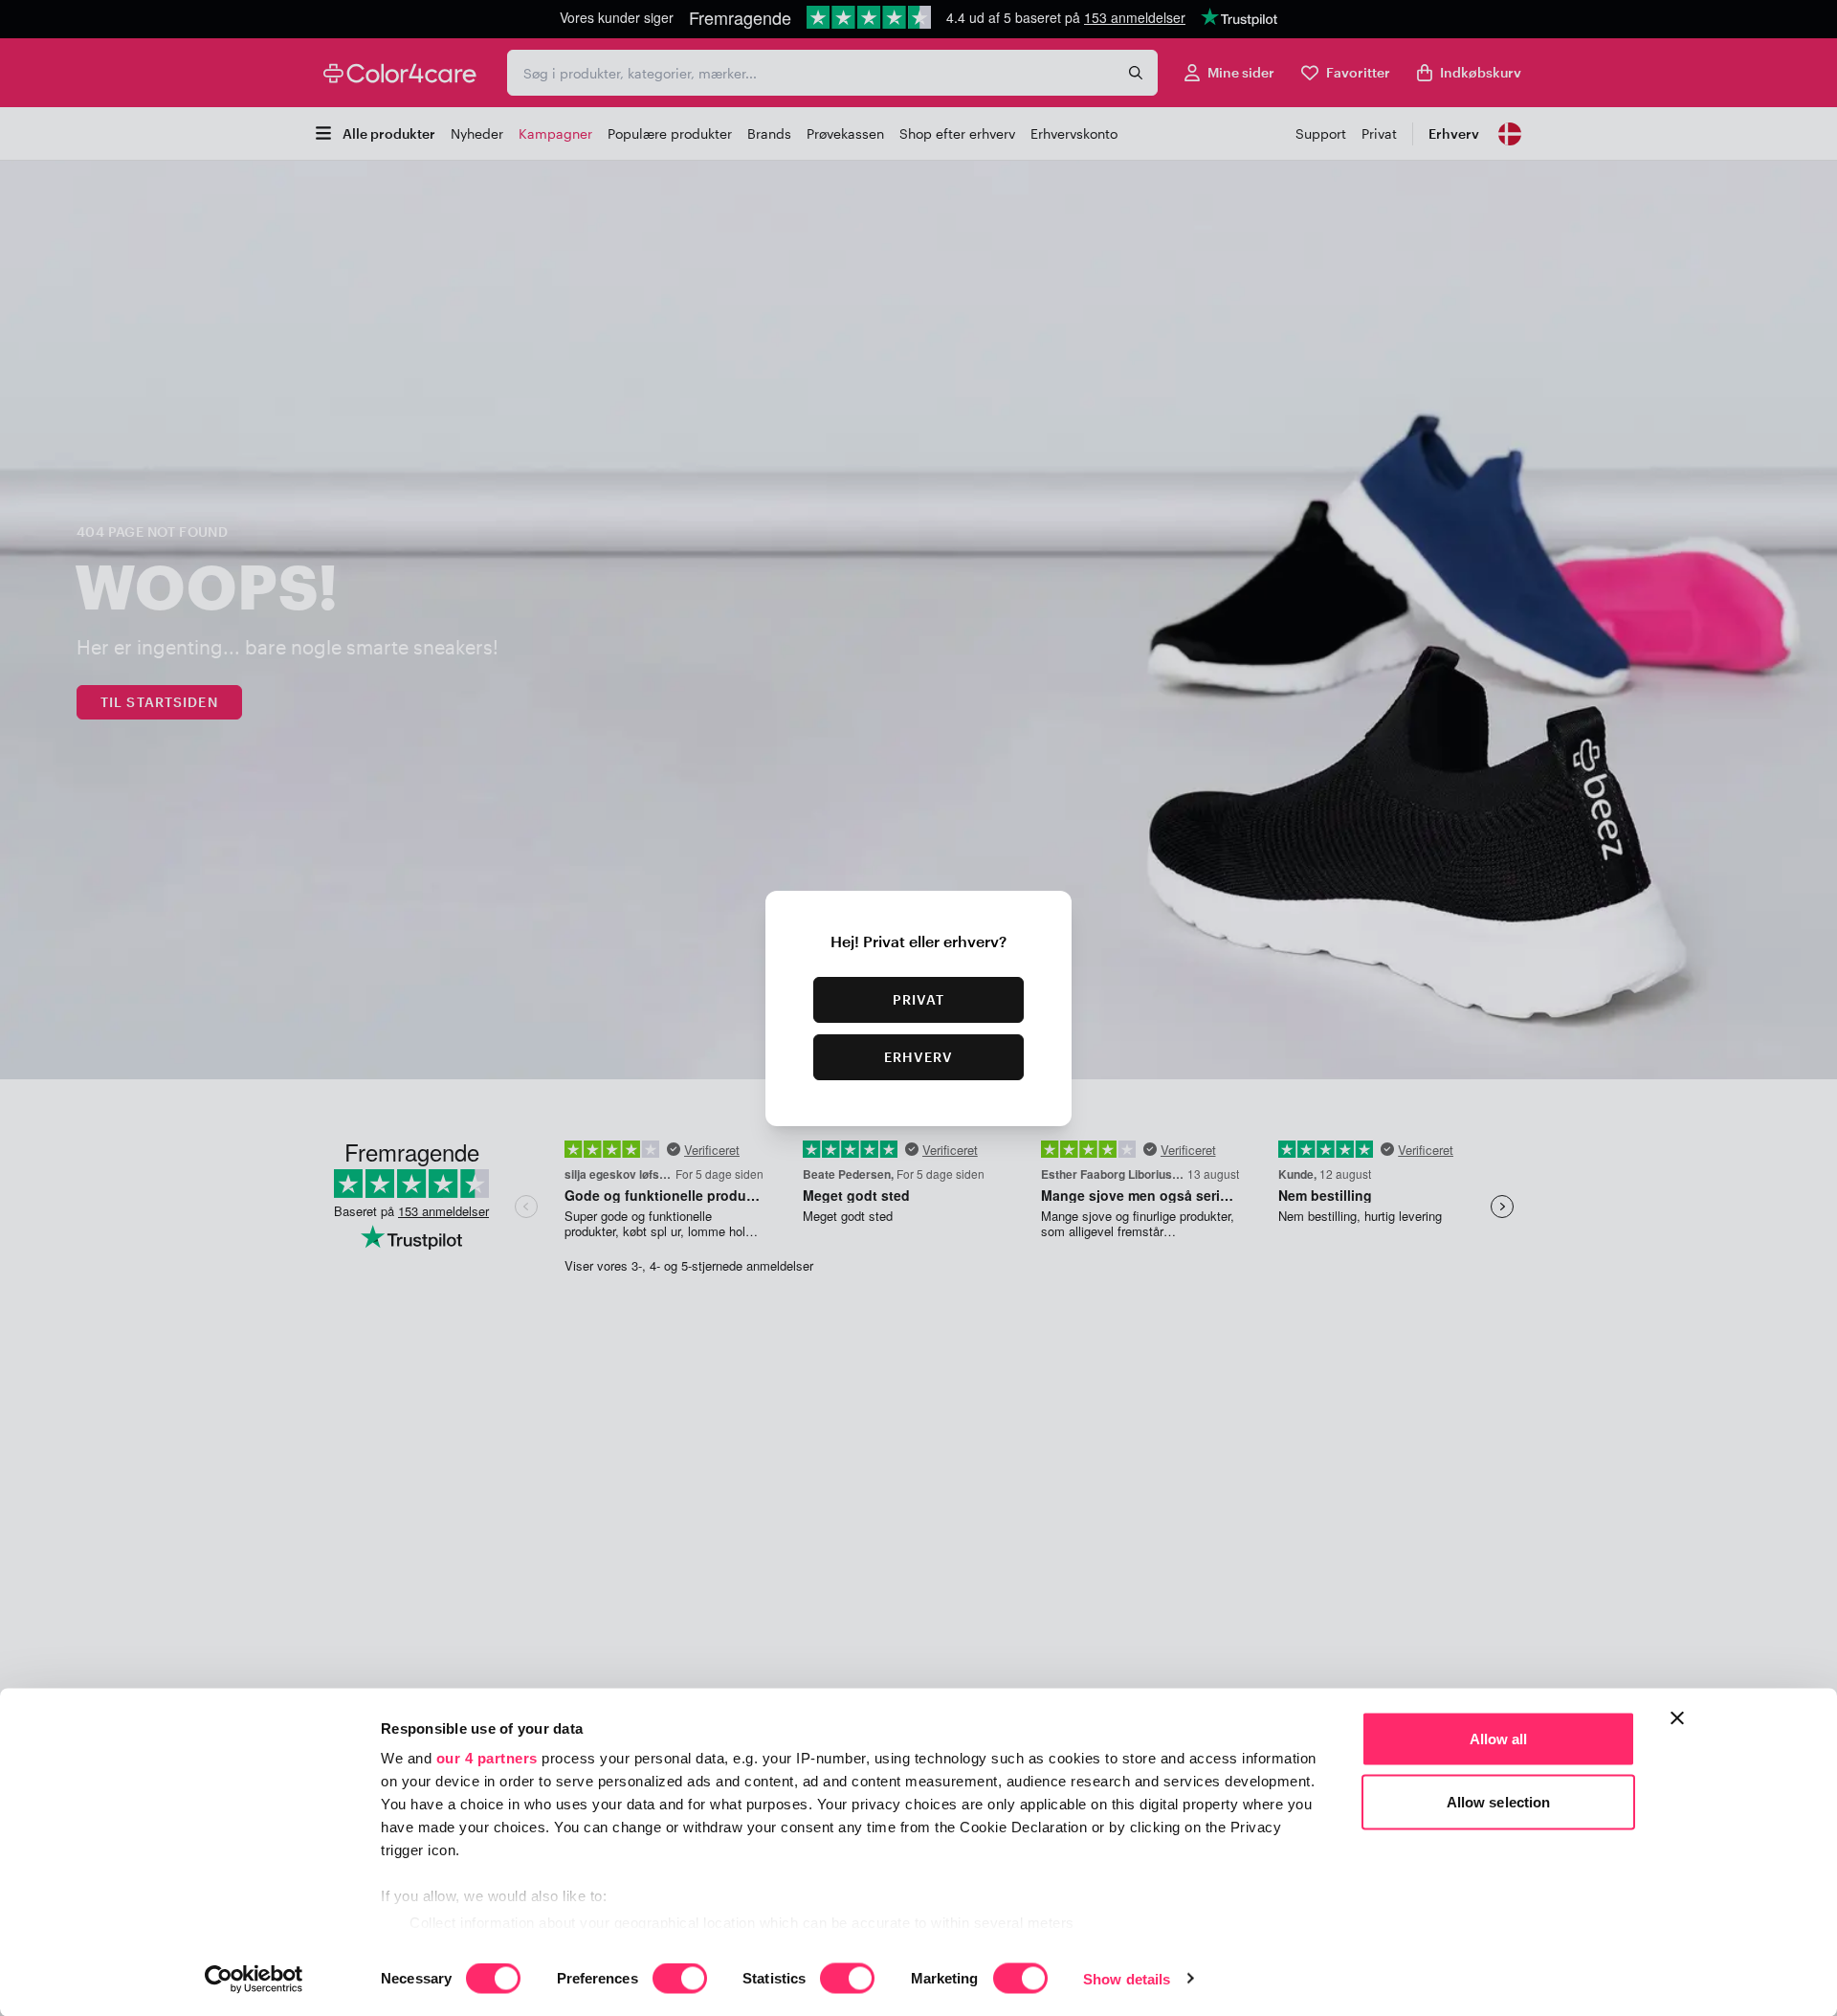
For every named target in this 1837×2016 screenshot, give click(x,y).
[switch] (680, 1980)
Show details (1127, 1978)
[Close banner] (1677, 1718)
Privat (919, 999)
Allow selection (1499, 1801)
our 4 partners (487, 1758)
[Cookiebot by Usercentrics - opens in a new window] (254, 1979)
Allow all (1499, 1739)
